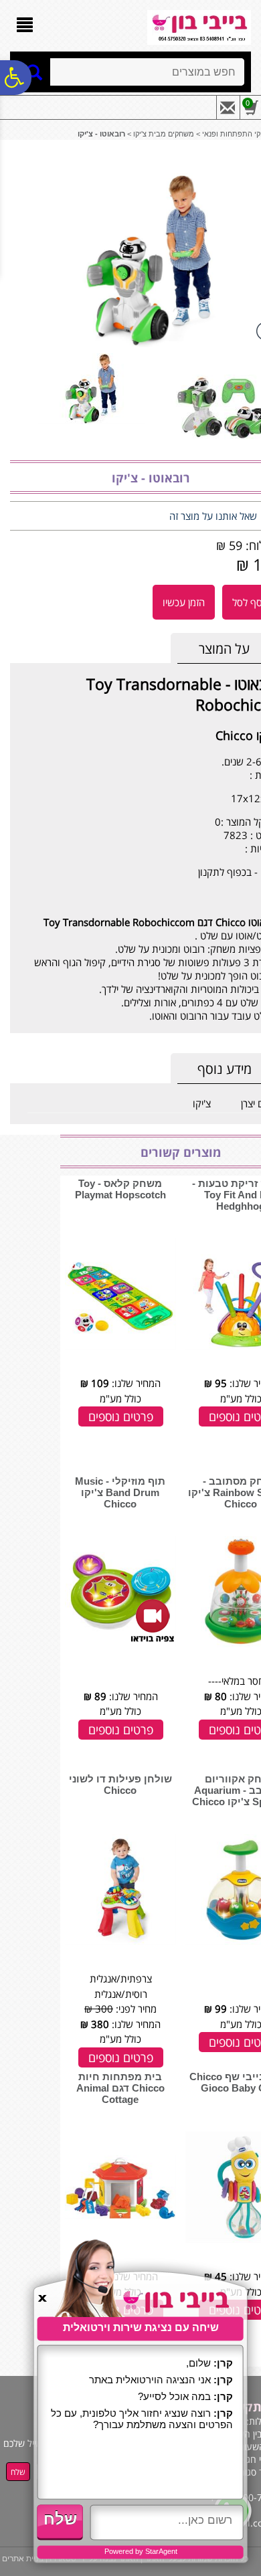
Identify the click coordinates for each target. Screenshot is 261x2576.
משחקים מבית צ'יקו (164, 134)
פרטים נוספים (121, 1416)
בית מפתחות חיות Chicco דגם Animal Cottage (120, 2088)
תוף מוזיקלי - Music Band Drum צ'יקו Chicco (120, 1492)
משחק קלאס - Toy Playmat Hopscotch (120, 1189)
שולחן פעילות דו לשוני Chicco (120, 1784)
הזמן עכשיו (184, 602)
